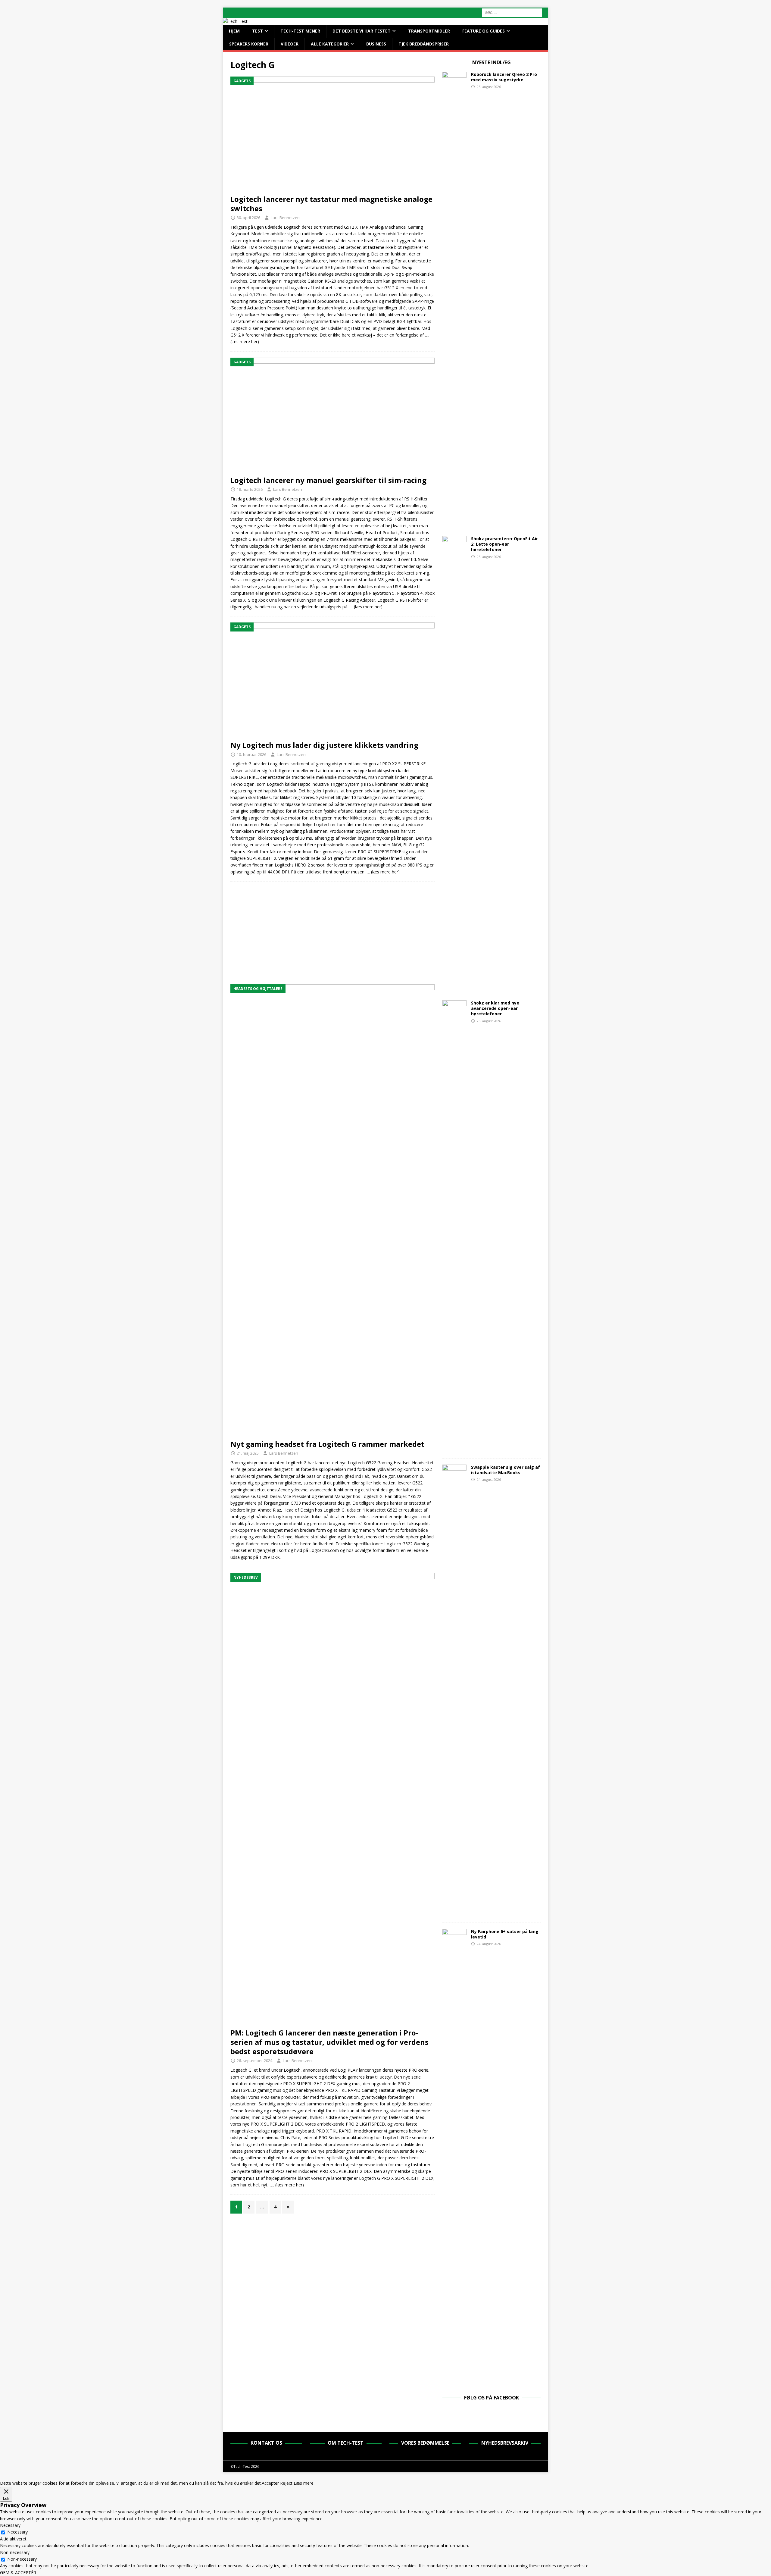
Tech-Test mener (300, 31)
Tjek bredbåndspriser (424, 44)
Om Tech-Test (346, 2443)
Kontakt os (266, 2443)
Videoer (290, 44)
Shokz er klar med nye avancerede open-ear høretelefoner (495, 1008)
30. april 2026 (248, 218)
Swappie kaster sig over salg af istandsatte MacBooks (506, 1470)
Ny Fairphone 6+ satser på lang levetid (505, 1934)
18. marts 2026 (250, 489)
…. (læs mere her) (365, 607)
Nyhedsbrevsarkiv (505, 2443)
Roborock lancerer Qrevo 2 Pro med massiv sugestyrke (504, 77)
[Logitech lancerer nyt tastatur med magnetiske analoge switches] (332, 134)
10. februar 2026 (251, 754)
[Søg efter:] (512, 12)
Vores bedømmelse (425, 2443)
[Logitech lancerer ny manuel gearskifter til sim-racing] (332, 415)
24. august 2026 (489, 1479)
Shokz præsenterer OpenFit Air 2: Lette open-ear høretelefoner (504, 544)
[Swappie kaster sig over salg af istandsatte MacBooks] (454, 1691)
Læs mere (304, 2483)
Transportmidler (429, 31)
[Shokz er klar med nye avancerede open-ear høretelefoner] (454, 1226)
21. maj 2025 (248, 1453)
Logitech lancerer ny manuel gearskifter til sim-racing (328, 480)
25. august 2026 (489, 87)
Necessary (17, 2532)
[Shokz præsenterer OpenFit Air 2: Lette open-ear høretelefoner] (454, 762)
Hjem (234, 31)
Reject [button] (286, 2483)
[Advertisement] (332, 930)
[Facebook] (492, 2414)
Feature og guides (484, 31)
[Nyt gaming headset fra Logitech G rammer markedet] (332, 1210)
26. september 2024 (254, 2060)
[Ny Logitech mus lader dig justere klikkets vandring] (332, 680)
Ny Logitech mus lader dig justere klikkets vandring (324, 745)
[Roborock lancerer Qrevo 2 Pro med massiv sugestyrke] (454, 298)
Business (376, 44)
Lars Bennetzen (285, 218)
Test (258, 31)
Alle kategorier (330, 44)
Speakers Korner (249, 44)
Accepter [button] (270, 2483)
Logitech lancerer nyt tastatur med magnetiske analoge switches (331, 204)
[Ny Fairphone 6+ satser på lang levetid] (454, 2155)
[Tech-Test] (235, 21)
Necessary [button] (10, 2525)
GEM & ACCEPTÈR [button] (18, 2573)
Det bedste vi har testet (362, 31)
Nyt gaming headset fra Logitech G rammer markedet (327, 1444)
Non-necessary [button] (15, 2552)
